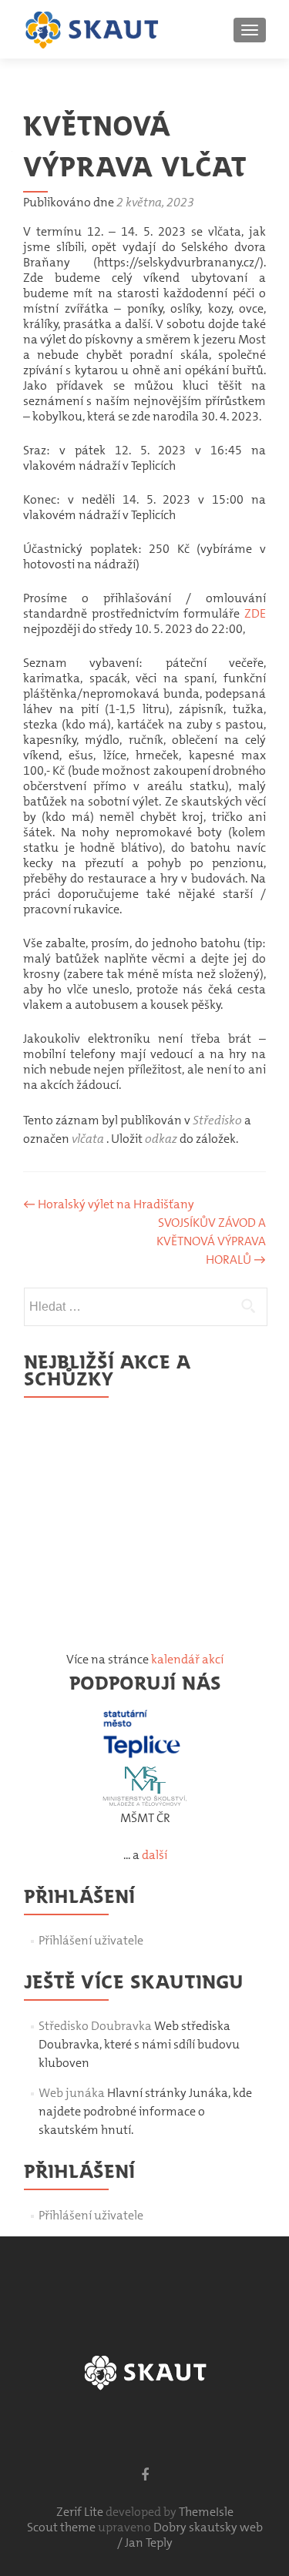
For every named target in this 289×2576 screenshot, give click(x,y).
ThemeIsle (206, 2512)
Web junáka (72, 2093)
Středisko (217, 1120)
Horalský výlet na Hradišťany (109, 1204)
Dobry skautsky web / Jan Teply (190, 2535)
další (155, 1855)
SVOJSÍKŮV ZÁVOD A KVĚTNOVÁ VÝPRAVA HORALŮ (211, 1241)
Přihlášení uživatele (91, 1940)
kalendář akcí (187, 1659)
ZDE (255, 613)
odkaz (161, 1139)
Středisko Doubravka (95, 2026)
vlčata (88, 1139)
